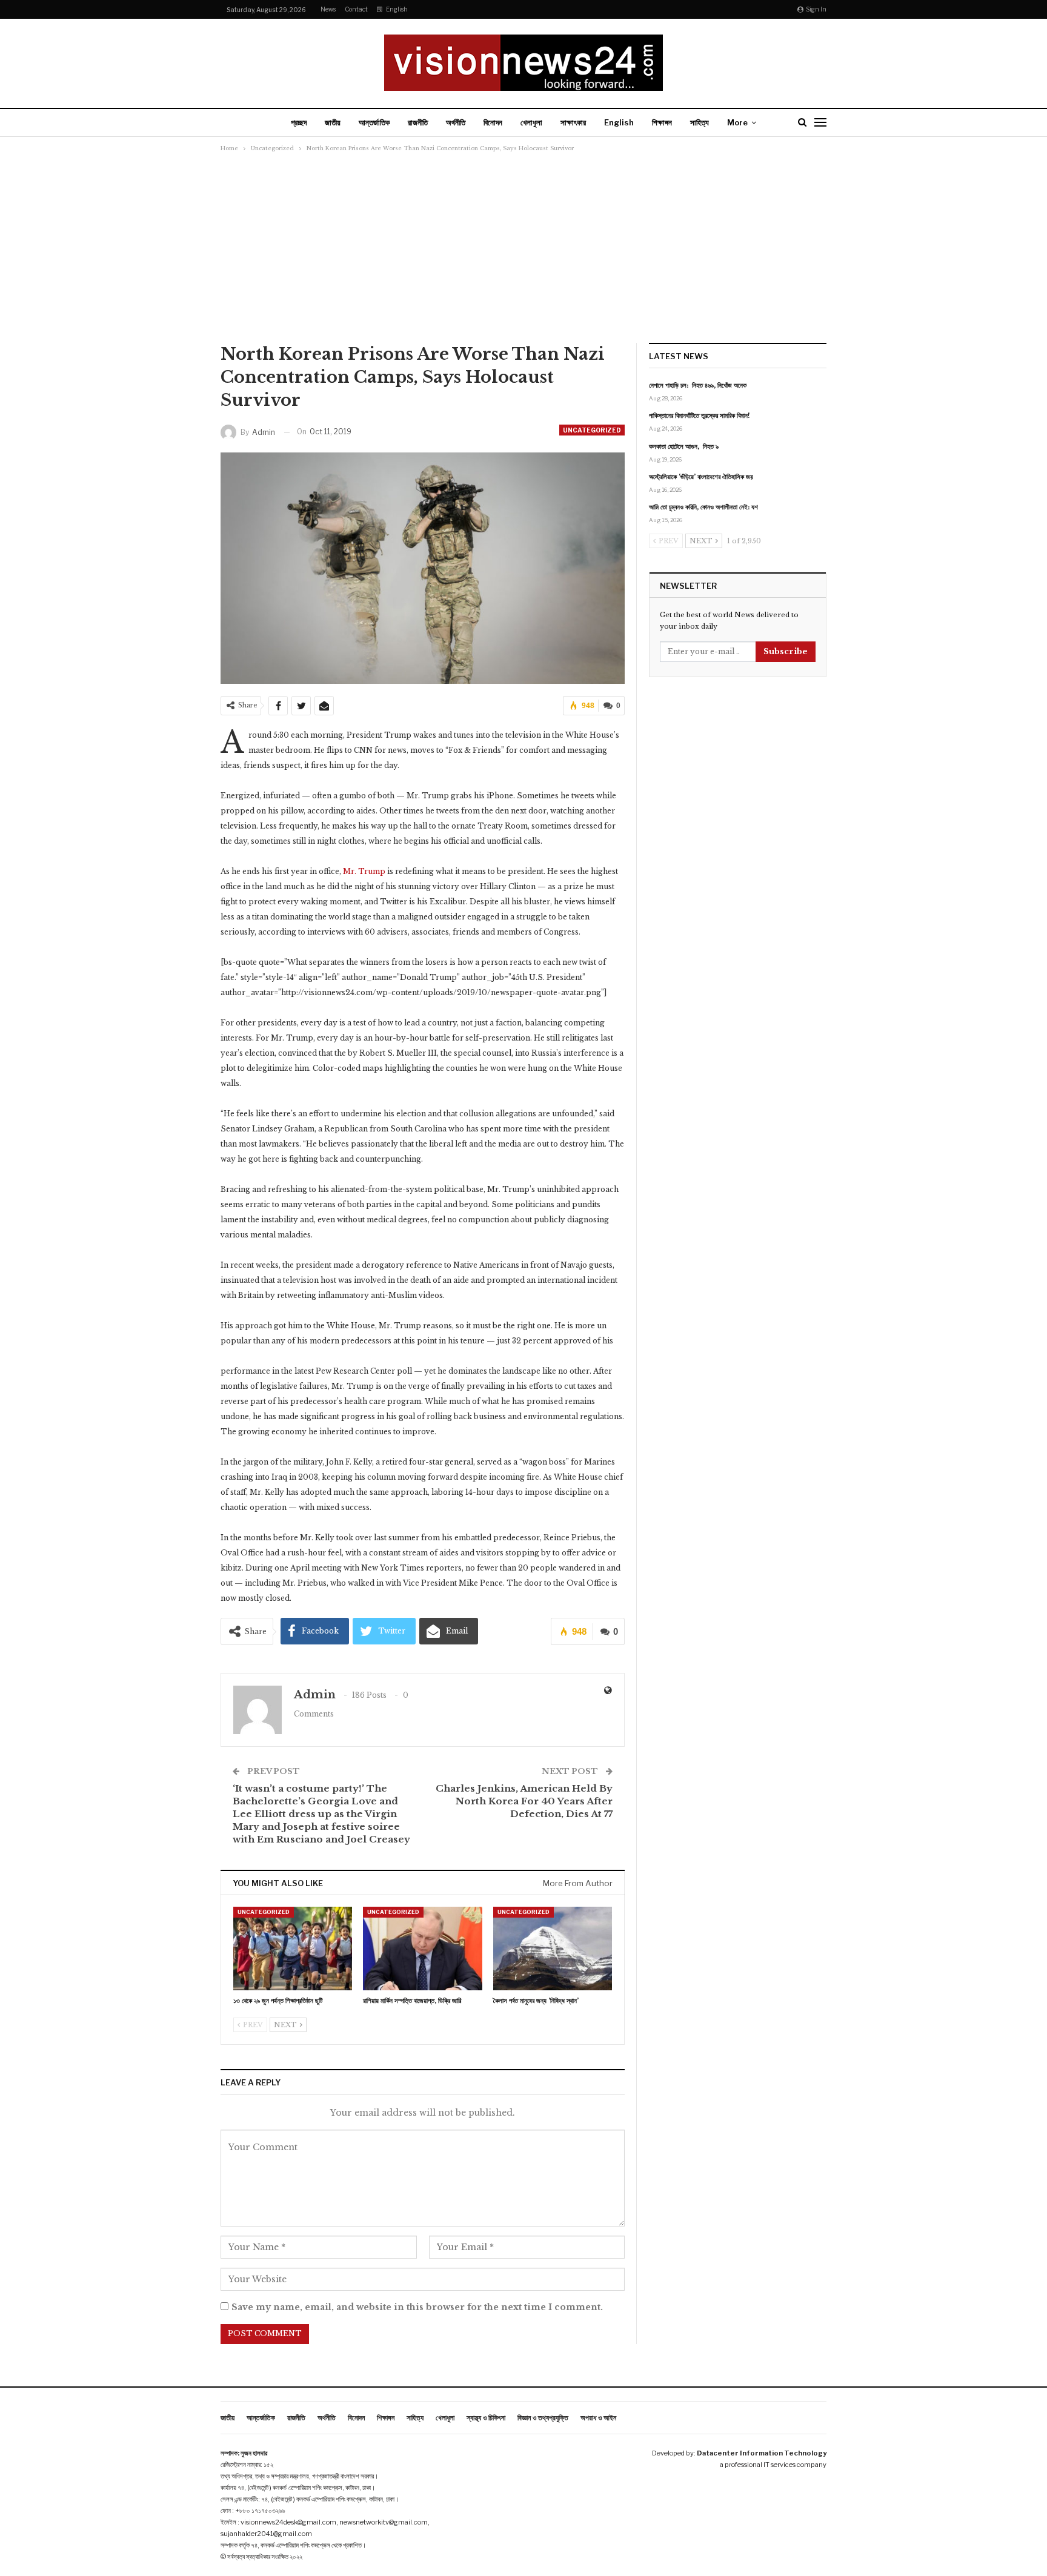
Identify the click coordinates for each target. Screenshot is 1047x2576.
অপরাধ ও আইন (598, 2418)
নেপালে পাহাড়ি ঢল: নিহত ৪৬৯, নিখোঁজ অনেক (698, 385)
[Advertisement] (523, 252)
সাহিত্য (700, 122)
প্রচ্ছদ (299, 122)
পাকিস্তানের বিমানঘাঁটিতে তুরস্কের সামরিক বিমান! (700, 416)
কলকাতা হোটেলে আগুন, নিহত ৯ (684, 446)
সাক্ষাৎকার (573, 122)
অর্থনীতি (456, 122)
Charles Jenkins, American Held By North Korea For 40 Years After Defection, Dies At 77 (524, 1801)
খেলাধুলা (531, 122)
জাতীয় (333, 122)
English (397, 9)
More (737, 122)
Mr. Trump (364, 871)
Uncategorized (592, 430)
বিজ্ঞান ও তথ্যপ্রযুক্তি (543, 2418)
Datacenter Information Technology (762, 2453)
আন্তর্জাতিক (374, 122)
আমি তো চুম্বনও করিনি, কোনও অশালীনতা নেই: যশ (703, 507)
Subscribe (786, 651)
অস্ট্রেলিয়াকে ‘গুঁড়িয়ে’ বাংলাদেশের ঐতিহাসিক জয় (701, 477)
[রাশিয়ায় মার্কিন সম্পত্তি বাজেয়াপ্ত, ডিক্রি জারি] (422, 1948)
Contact (356, 9)
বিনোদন (493, 122)
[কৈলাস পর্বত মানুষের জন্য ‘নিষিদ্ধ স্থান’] (553, 1948)
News (328, 9)
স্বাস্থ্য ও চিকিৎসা (486, 2418)
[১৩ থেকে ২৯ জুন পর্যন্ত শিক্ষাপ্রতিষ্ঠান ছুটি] (293, 1948)
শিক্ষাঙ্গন (662, 122)
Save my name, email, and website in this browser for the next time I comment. (417, 2307)
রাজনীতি (418, 122)
